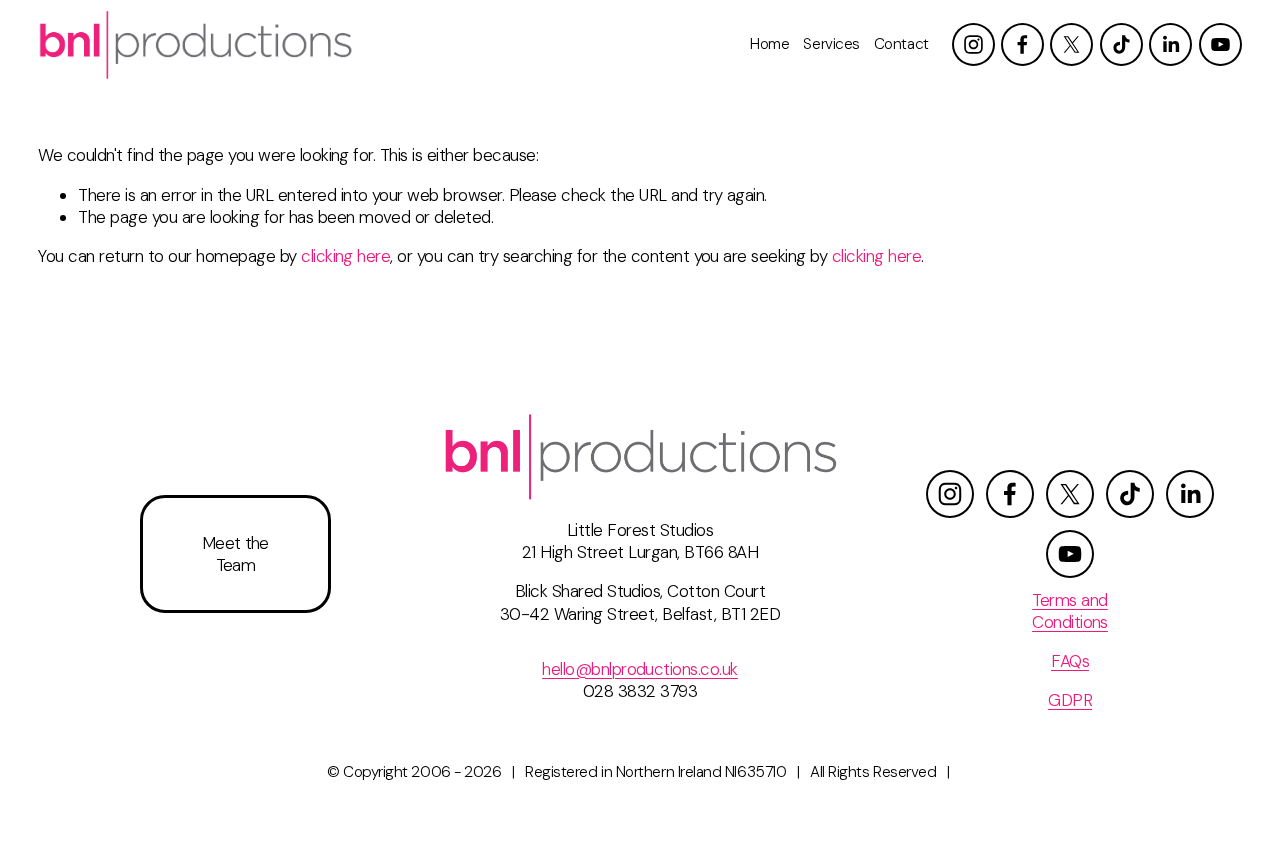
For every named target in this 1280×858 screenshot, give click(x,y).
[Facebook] (1022, 44)
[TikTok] (1121, 44)
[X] (1071, 44)
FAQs (1070, 661)
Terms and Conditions (1070, 611)
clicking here (345, 256)
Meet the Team (235, 554)
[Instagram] (973, 44)
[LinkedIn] (1170, 44)
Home (769, 44)
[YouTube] (1220, 44)
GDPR (1070, 700)
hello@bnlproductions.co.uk (640, 669)
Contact (901, 44)
